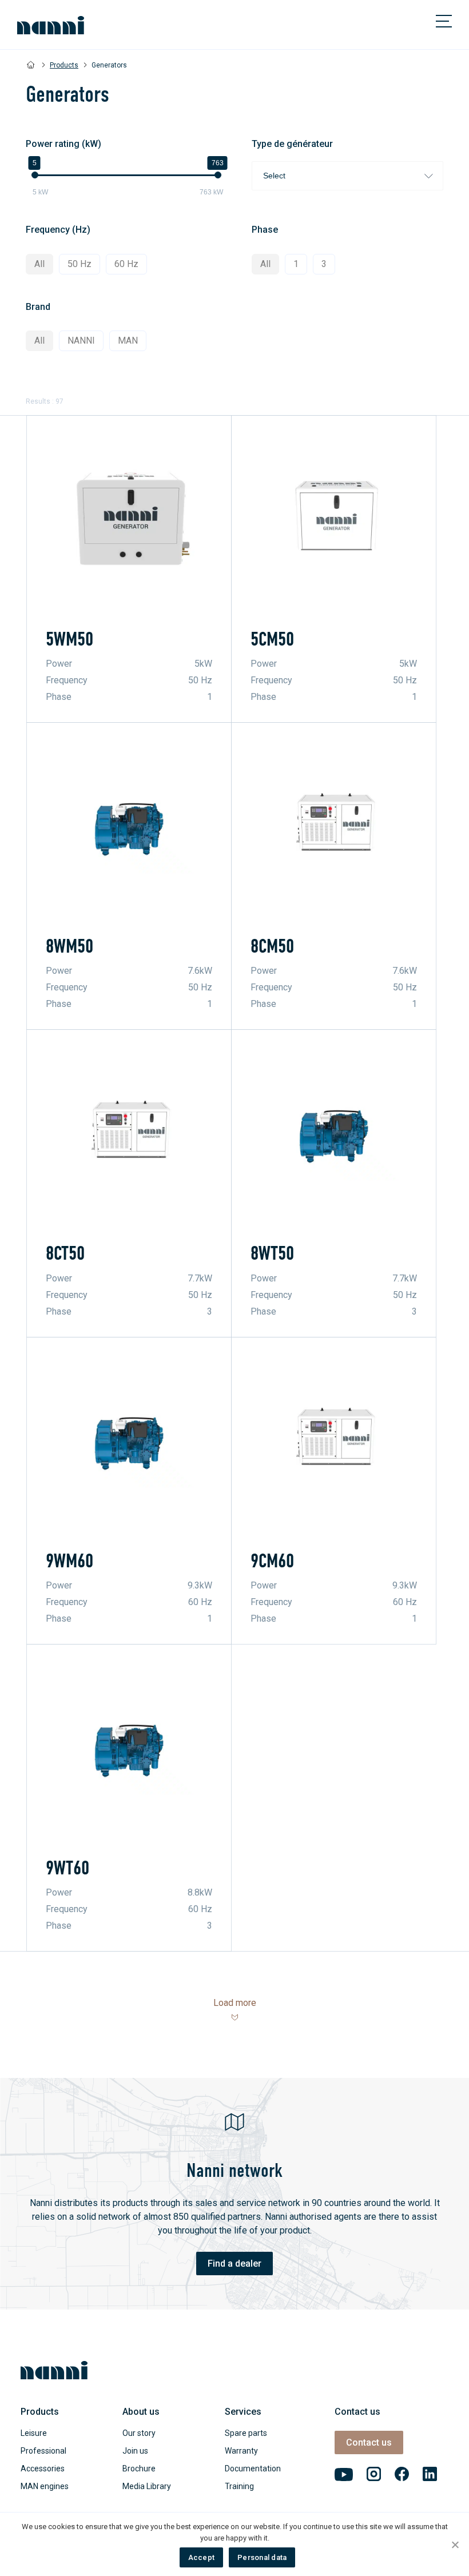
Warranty (241, 2451)
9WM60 (69, 1561)
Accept (202, 2557)
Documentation (253, 2468)
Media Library (147, 2486)
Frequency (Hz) (58, 230)
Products (64, 65)
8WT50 (272, 1253)
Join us (135, 2451)
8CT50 (65, 1253)
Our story (139, 2433)
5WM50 (69, 639)
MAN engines (45, 2486)
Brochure (139, 2468)
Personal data (262, 2557)
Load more (235, 2003)
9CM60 (272, 1561)
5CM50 (272, 639)
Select (274, 176)
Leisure (34, 2433)
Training (239, 2486)
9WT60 (67, 1868)
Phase (265, 230)
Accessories (43, 2468)
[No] (455, 2545)
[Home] (31, 65)
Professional (43, 2451)
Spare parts (246, 2433)
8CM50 (272, 946)
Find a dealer (234, 2264)
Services (243, 2412)
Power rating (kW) (63, 144)
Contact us (369, 2442)
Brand (38, 307)
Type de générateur (292, 144)
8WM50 (69, 946)
